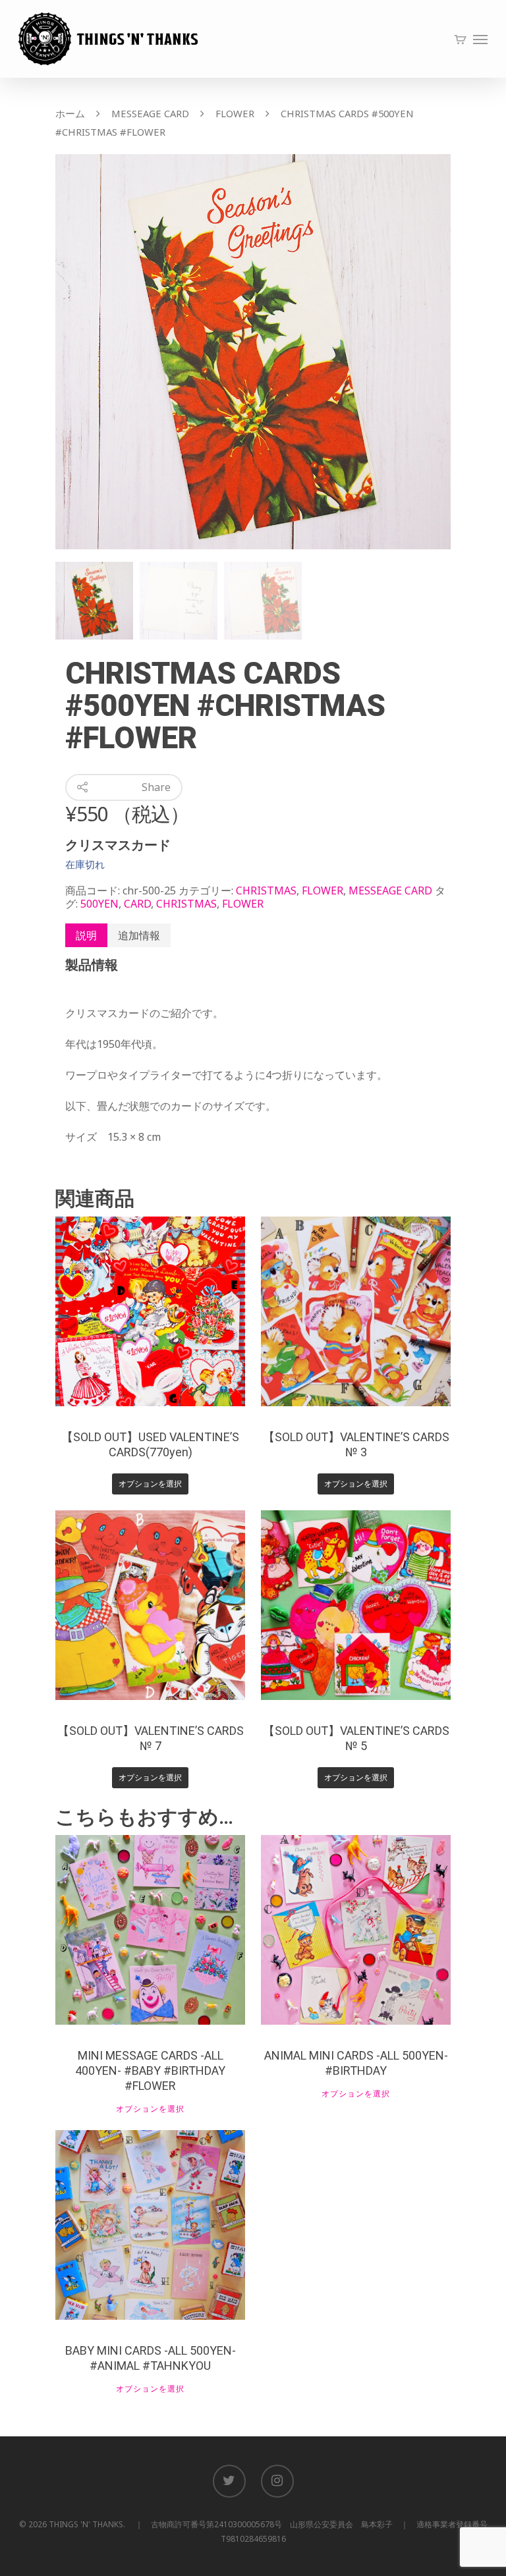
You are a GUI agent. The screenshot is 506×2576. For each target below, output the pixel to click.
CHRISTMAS (266, 891)
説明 (86, 935)
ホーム (70, 113)
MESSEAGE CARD (150, 113)
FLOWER (235, 113)
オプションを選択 (150, 1484)
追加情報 (139, 935)
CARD (137, 904)
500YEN (99, 904)
